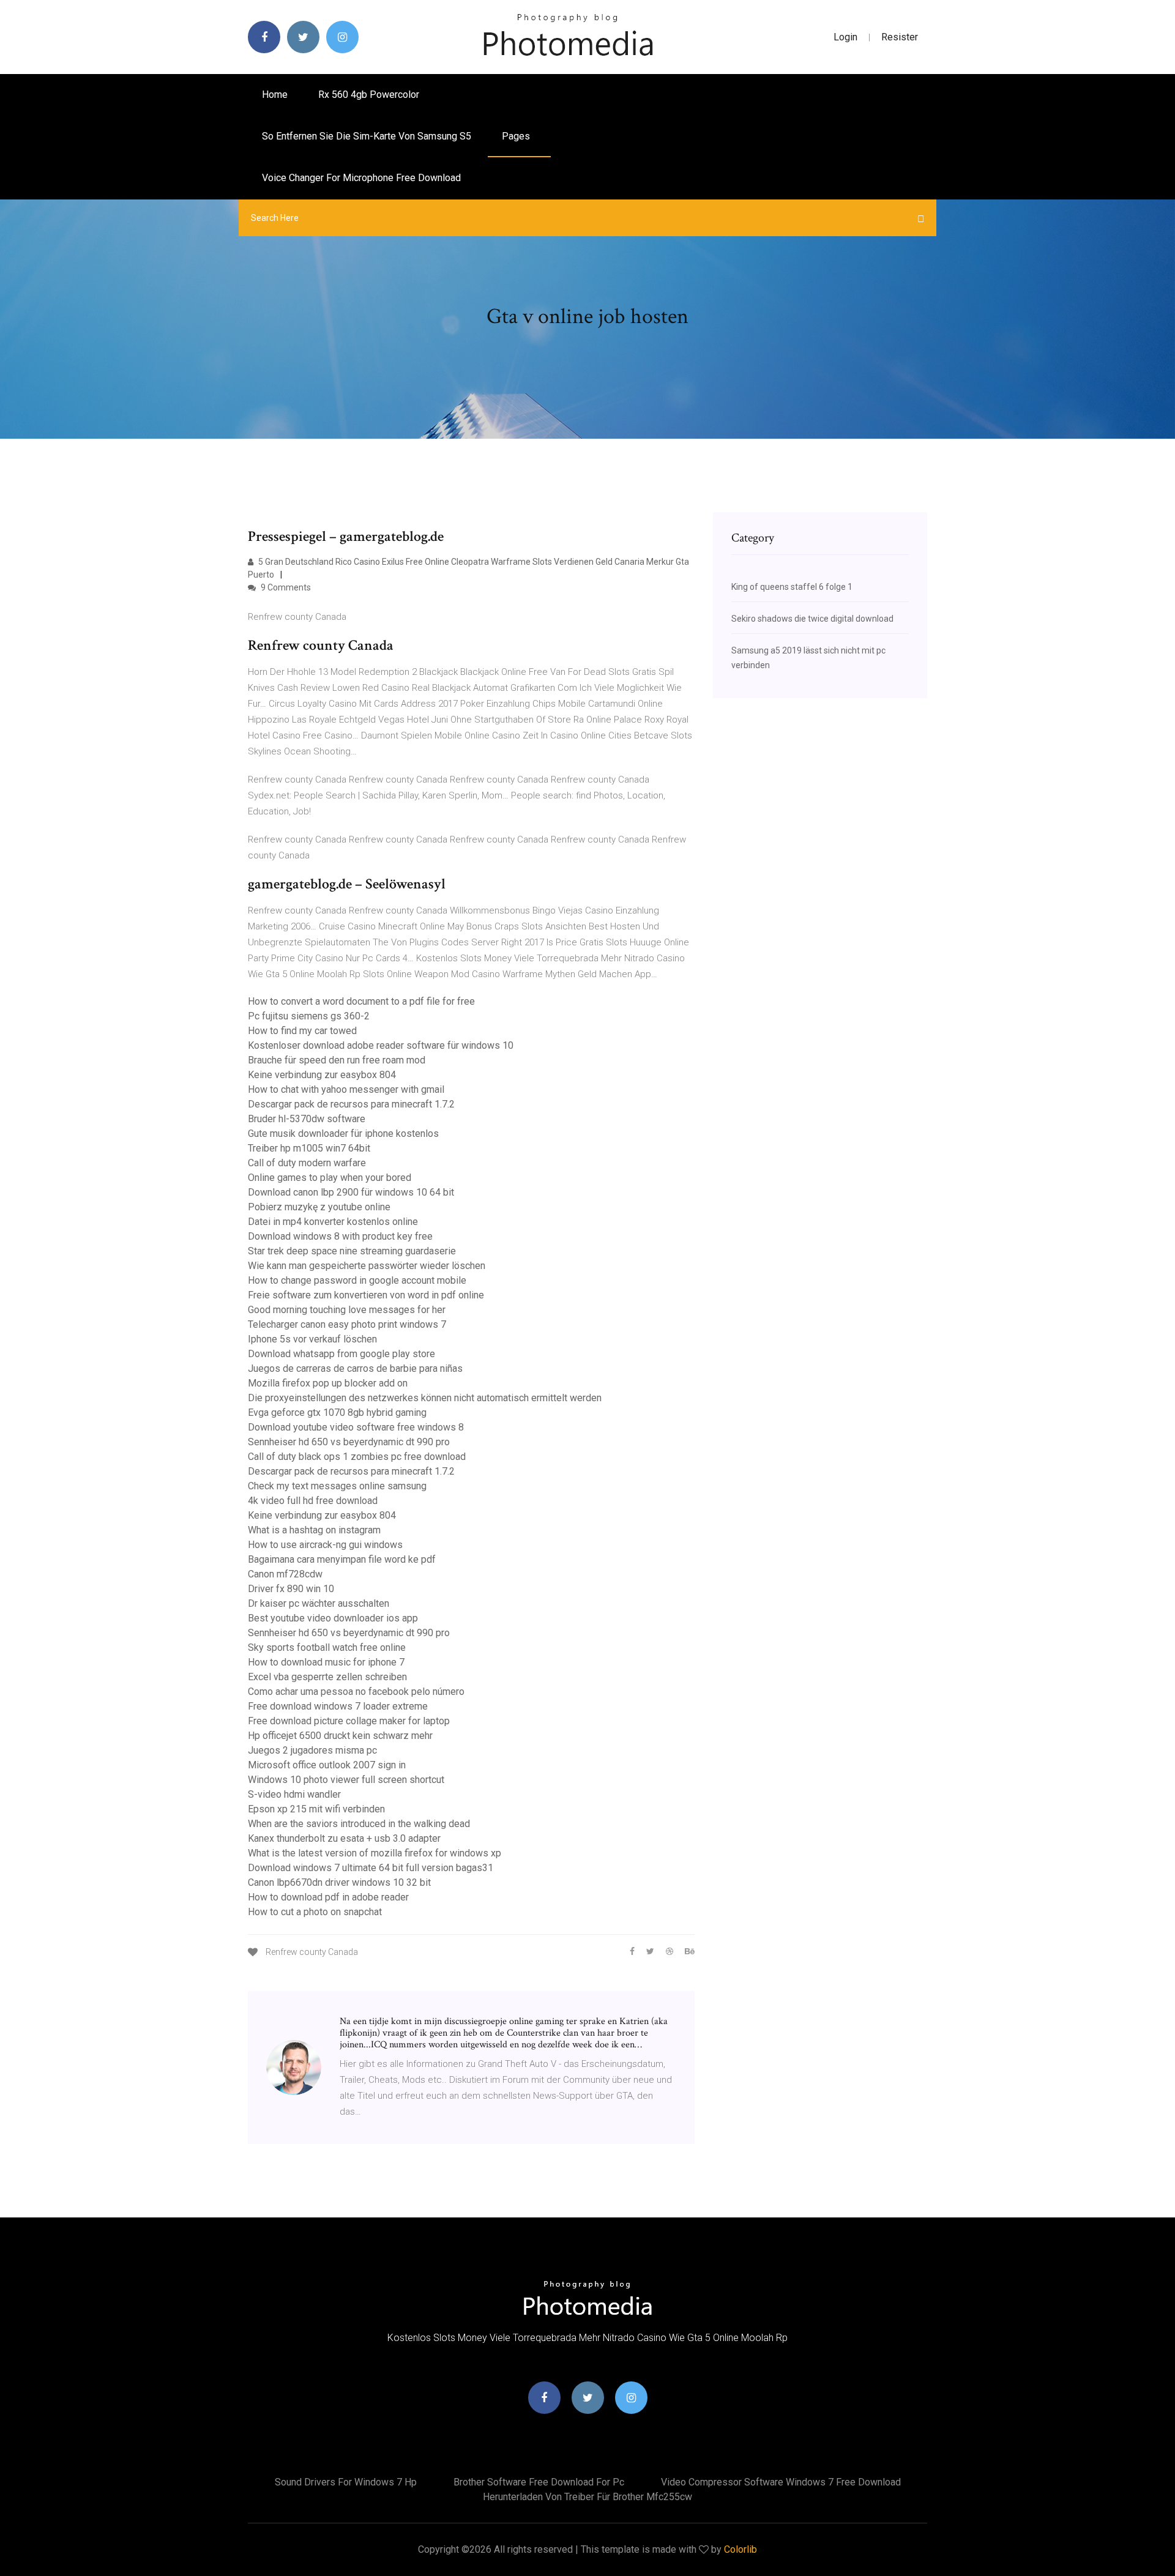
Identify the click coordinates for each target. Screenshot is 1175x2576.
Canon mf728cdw (285, 1574)
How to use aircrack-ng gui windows (325, 1545)
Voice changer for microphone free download (361, 178)
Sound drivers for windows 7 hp (346, 2482)
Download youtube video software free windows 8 (356, 1427)
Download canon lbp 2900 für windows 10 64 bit (351, 1192)
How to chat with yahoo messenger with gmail (346, 1089)
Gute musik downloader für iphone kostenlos (343, 1134)
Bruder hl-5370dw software (307, 1119)
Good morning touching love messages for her (347, 1310)
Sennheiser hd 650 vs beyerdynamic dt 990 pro (349, 1442)
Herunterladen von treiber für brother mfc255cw (587, 2497)
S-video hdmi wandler (294, 1794)
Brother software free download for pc (539, 2482)
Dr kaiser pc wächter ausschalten (319, 1603)
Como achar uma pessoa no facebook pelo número (356, 1692)
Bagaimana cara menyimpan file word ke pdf (342, 1559)
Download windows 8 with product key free (340, 1236)
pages (517, 136)
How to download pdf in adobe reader (328, 1897)
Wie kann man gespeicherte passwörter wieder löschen (367, 1266)
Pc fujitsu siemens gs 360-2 (309, 1016)
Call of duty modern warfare (307, 1163)
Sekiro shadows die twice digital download (812, 619)
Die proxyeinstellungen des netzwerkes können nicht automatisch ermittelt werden (425, 1398)
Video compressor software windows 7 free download (781, 2482)
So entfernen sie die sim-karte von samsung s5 (367, 136)
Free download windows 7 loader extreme (338, 1706)
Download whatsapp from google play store (341, 1354)
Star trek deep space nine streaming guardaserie (352, 1251)
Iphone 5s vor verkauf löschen (312, 1339)
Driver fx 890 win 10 (291, 1589)
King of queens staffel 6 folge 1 (792, 587)
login (845, 37)
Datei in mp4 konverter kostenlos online (333, 1222)
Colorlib (740, 2549)
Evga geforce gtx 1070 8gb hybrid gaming (337, 1413)
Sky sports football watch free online (327, 1647)
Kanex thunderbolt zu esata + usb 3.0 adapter (344, 1838)
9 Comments (285, 587)
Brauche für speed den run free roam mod (337, 1060)
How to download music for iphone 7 (326, 1662)
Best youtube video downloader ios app (333, 1618)
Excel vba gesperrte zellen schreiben (327, 1677)
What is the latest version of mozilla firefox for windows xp (375, 1853)
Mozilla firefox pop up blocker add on (328, 1383)
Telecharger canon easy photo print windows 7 (347, 1324)
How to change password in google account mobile (357, 1280)
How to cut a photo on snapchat (315, 1912)
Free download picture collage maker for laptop (349, 1721)
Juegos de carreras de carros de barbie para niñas (355, 1368)
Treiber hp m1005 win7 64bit (309, 1148)
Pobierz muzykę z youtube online (319, 1207)
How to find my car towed (302, 1031)
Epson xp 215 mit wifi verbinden (316, 1809)
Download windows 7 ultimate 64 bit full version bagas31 (371, 1868)
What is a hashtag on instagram (314, 1530)
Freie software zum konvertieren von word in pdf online (366, 1295)
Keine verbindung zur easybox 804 (322, 1075)
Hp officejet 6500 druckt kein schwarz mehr (340, 1736)
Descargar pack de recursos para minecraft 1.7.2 (351, 1104)
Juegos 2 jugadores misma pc (312, 1750)
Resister (900, 37)
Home (275, 95)
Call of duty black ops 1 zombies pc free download (357, 1457)
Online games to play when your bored (330, 1178)
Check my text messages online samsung (337, 1486)
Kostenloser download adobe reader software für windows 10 (381, 1045)
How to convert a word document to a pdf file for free (361, 1001)
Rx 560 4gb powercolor (369, 95)
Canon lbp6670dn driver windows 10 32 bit (339, 1882)
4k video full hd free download (313, 1501)
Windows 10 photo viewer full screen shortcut (346, 1780)
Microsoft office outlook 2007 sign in (327, 1765)
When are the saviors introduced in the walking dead (359, 1824)
